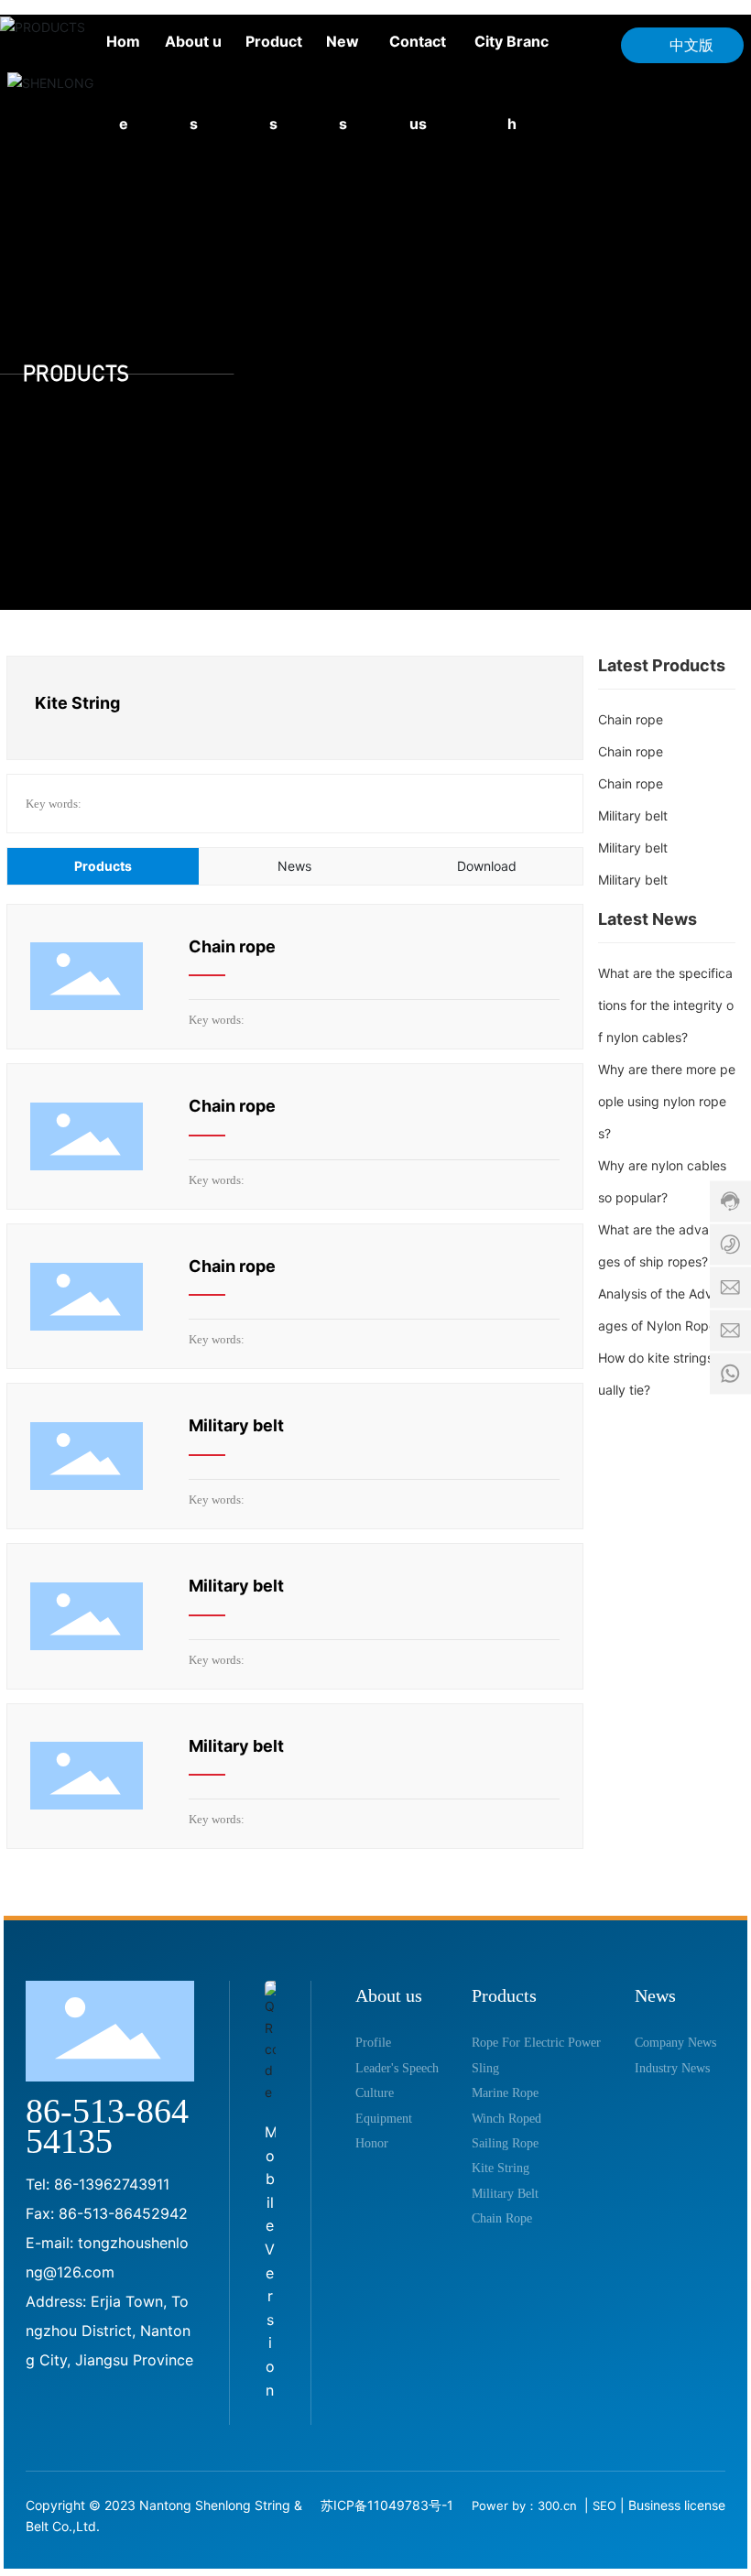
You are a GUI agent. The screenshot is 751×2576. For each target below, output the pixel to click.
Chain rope (232, 946)
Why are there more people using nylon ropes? (667, 1101)
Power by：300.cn (526, 2505)
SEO (604, 2505)
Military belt (236, 1425)
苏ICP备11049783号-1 (387, 2505)
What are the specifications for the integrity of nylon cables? (666, 1005)
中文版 (691, 45)
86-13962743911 (112, 2184)
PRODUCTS (76, 373)
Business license (677, 2505)
